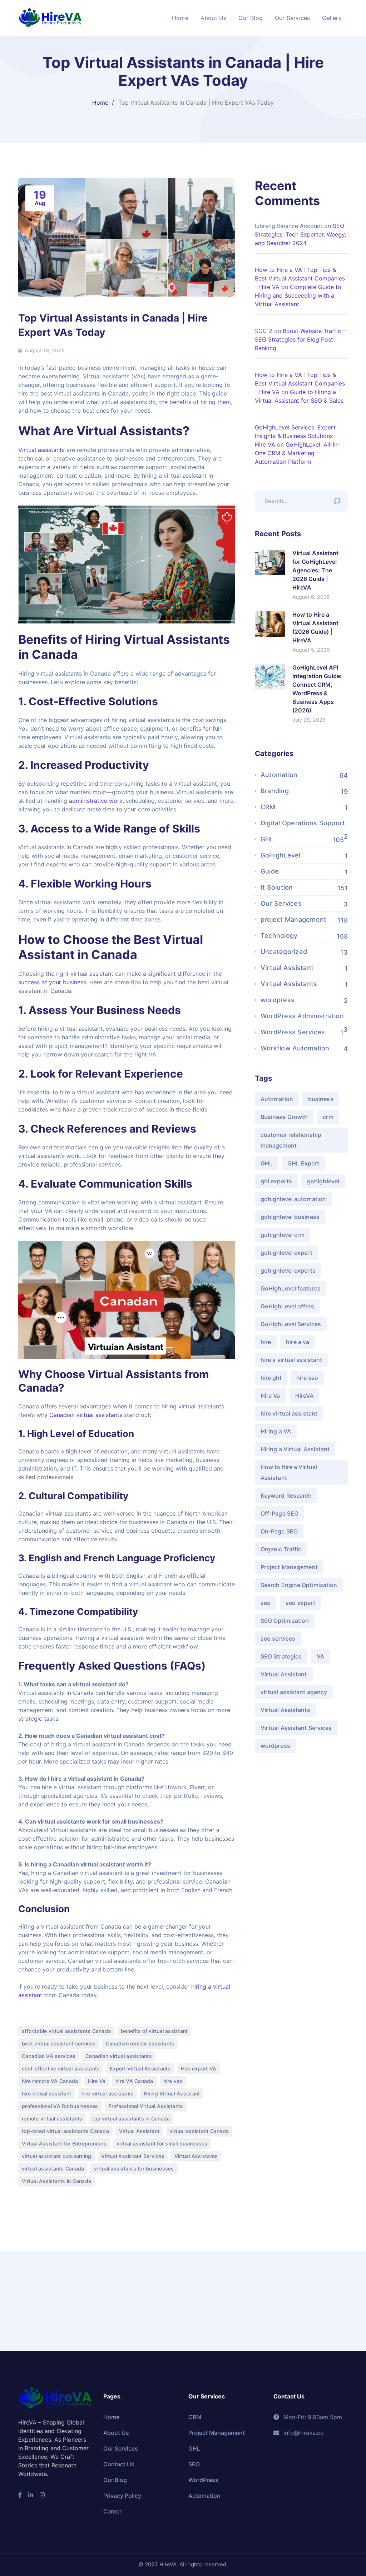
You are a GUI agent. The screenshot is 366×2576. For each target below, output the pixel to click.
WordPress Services (293, 1032)
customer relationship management (291, 1140)
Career (112, 2511)
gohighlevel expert (286, 1253)
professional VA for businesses (60, 2106)
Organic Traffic (281, 1549)
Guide (270, 871)
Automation (279, 775)
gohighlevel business (290, 1217)
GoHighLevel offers (287, 1306)
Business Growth (284, 1117)
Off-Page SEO (280, 1513)
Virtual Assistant (139, 2131)
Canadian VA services (49, 2056)
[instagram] (42, 2495)
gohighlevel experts (288, 1270)
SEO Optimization (285, 1621)
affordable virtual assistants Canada (66, 2031)
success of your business (52, 982)
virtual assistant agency (294, 1692)
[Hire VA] (50, 17)
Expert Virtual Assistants (140, 2068)
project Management (294, 919)
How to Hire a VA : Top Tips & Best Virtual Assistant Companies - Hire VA (300, 278)
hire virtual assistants (108, 2093)
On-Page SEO (279, 1531)
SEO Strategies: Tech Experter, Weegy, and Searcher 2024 (300, 234)
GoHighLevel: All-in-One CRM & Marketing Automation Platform (297, 453)
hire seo (307, 1378)
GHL (267, 839)
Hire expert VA (199, 2068)
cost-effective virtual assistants (61, 2068)
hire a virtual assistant (291, 1360)
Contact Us (119, 2464)
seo (266, 1603)
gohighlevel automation (293, 1199)
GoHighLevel (281, 855)
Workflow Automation (295, 1048)
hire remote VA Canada (50, 2081)
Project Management (289, 1567)
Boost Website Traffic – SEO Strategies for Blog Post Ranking (300, 339)
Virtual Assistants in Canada (56, 2181)
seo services (278, 1638)
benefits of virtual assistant (154, 2031)
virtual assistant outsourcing (56, 2156)
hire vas (173, 2081)
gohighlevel (323, 1181)
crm (328, 1117)
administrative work (96, 801)
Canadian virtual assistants (86, 1415)
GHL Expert (303, 1163)
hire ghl (271, 1378)
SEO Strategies (281, 1656)
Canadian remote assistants (140, 2043)
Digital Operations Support (303, 823)
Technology (279, 936)
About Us (116, 2433)
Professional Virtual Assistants (146, 2106)
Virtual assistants (42, 450)
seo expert (300, 1603)
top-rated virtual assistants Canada (65, 2131)
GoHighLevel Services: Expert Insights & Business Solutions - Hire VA (296, 436)
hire (266, 1342)
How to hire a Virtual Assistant (289, 1472)
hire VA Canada (134, 2081)
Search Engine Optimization (299, 1585)
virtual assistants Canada (53, 2169)
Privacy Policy (122, 2496)
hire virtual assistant (47, 2093)
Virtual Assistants (196, 2156)
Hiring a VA (276, 1431)
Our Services (281, 903)
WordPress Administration (302, 1016)
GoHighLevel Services (291, 1324)
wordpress (278, 1000)
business (321, 1099)
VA (320, 1656)
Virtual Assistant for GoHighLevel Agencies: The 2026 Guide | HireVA (315, 570)
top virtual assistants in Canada (131, 2119)
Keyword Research (286, 1496)
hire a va (298, 1342)
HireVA (305, 1396)
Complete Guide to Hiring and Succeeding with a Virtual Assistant (298, 295)
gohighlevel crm (283, 1235)
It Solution (277, 887)
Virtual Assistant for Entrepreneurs (64, 2144)
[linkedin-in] (31, 2495)
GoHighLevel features (291, 1288)
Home (100, 103)
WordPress (203, 2480)
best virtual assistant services (59, 2043)
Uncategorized (284, 952)
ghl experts (276, 1181)
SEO (194, 2464)
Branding (275, 791)
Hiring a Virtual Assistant (295, 1449)
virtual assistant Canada (199, 2131)
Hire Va (97, 2081)
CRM (268, 807)
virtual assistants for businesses (134, 2169)
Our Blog (115, 2480)
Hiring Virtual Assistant (172, 2093)
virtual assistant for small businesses (162, 2144)
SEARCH (339, 499)
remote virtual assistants (52, 2119)
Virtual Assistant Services (133, 2156)
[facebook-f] (20, 2495)
